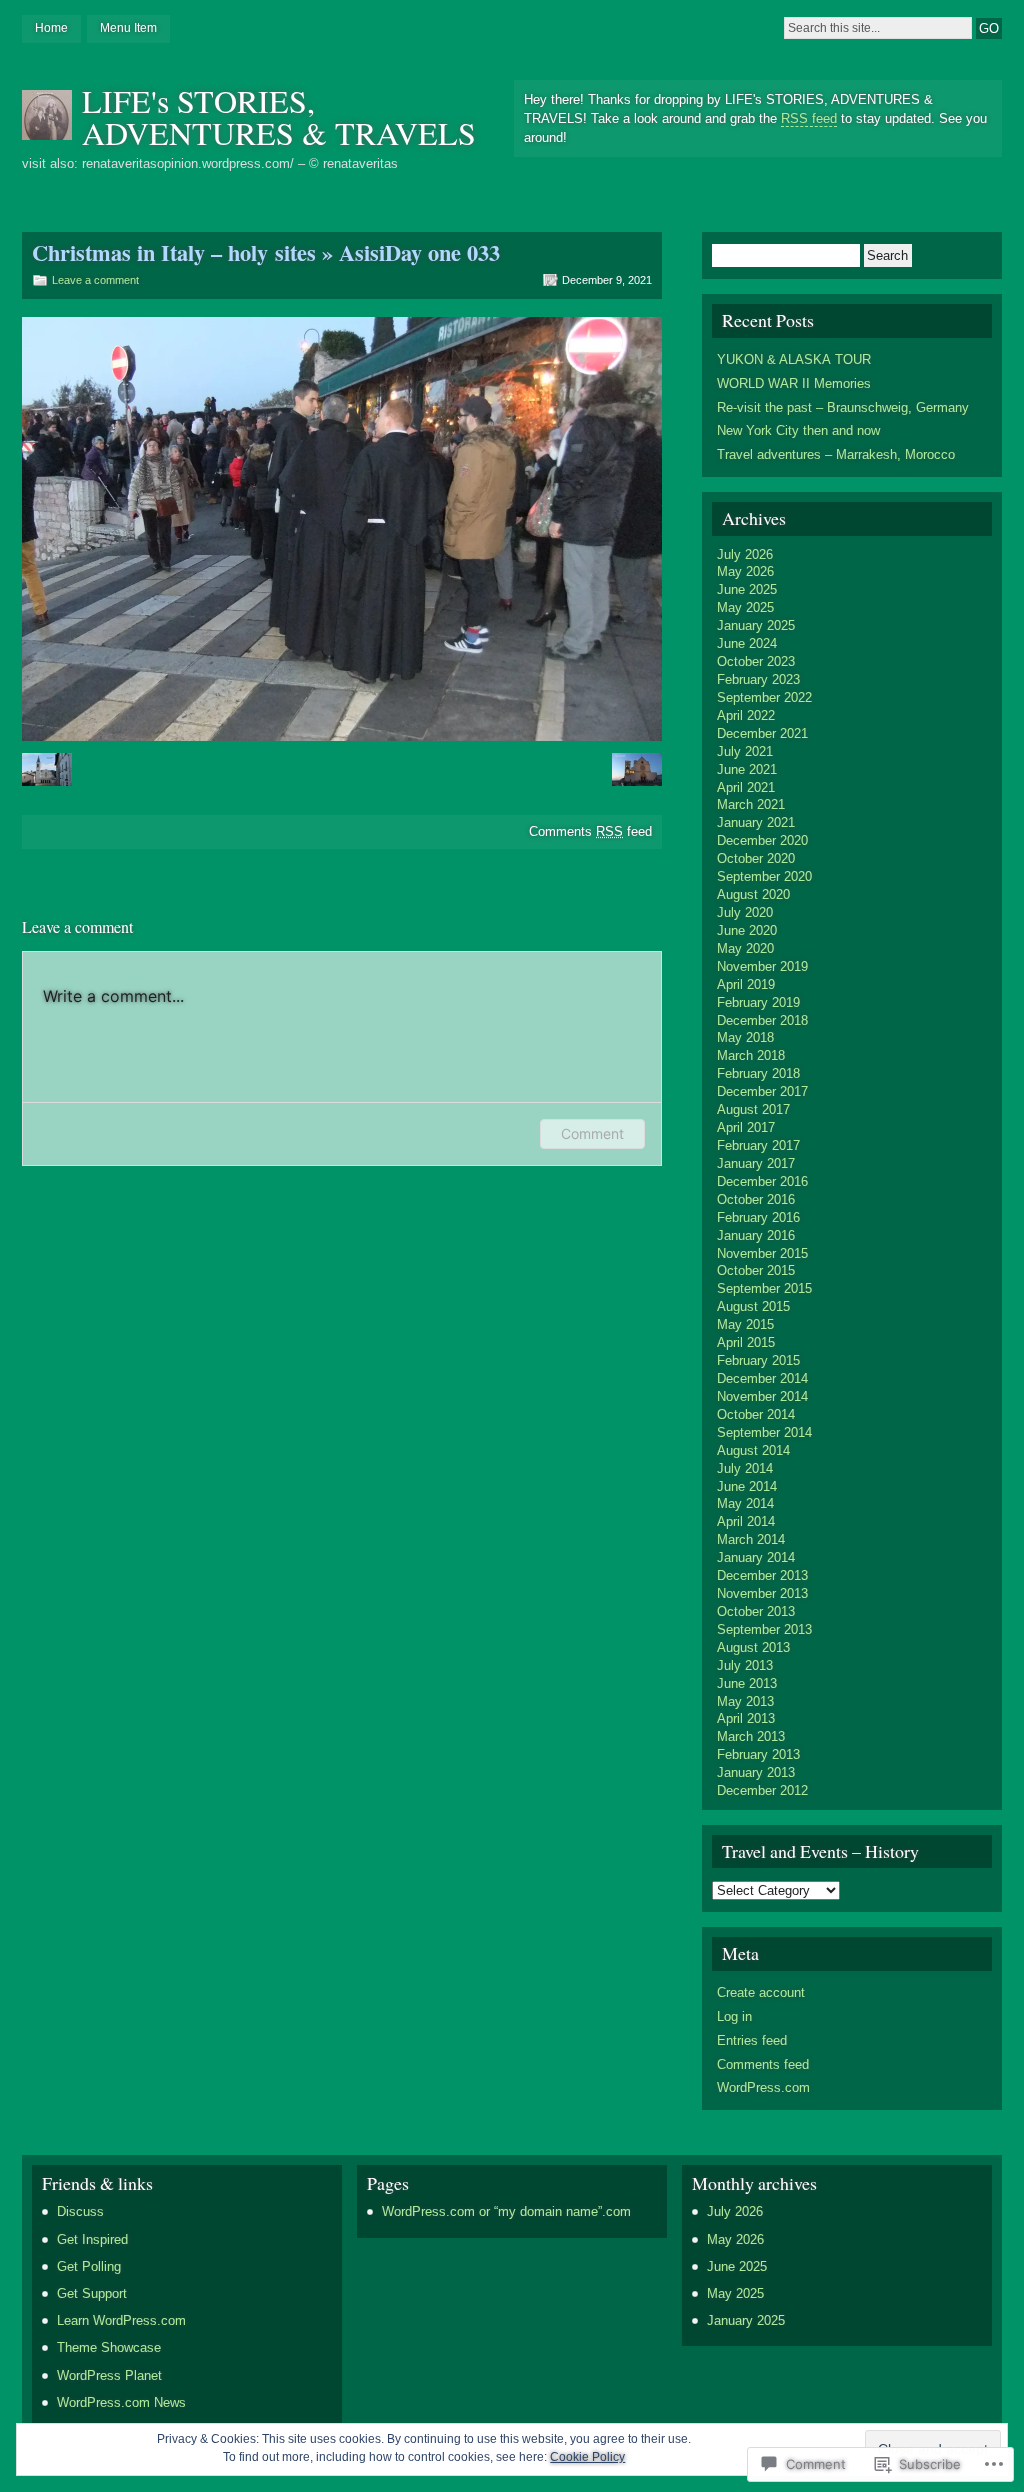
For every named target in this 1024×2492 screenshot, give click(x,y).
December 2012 (762, 1790)
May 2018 (745, 1037)
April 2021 (746, 787)
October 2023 (756, 661)
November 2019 (762, 966)
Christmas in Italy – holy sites (174, 252)
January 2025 (756, 625)
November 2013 (762, 1593)
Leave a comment (95, 280)
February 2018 (758, 1073)
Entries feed (752, 2040)
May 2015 (745, 1324)
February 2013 (758, 1754)
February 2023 (758, 679)
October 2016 (756, 1199)
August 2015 (753, 1306)
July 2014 (745, 1468)
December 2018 (762, 1020)
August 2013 (753, 1647)
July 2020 (745, 912)
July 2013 (745, 1665)
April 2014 (746, 1521)
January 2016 (756, 1235)
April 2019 (746, 984)
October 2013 (756, 1611)
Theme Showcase (109, 2347)
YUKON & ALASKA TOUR (794, 359)
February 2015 (758, 1360)
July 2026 (745, 554)
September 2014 (764, 1432)
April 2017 (746, 1127)
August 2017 (753, 1109)
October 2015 (756, 1270)
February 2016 (758, 1217)
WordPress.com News (121, 2402)
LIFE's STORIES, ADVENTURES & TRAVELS (279, 116)
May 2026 (745, 571)
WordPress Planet (109, 2375)
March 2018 (751, 1055)
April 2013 (746, 1718)
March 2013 (751, 1736)
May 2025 (745, 607)
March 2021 (751, 804)
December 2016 (762, 1181)
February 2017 (758, 1145)
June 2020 (747, 930)
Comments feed (590, 831)
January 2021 (756, 822)
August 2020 (753, 894)
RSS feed (809, 118)
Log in (734, 2016)
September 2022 (764, 697)
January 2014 (756, 1557)
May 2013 (745, 1701)
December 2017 (762, 1091)
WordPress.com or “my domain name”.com (506, 2211)
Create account (761, 1992)
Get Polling (89, 2266)
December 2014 (762, 1378)
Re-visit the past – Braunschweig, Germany (843, 407)
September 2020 (764, 876)
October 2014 (756, 1414)
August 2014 (753, 1450)
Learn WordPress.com (121, 2320)
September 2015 (764, 1288)
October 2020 (756, 858)
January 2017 (756, 1163)
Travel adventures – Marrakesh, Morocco (836, 454)
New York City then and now (798, 430)
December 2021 (762, 733)
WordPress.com (763, 2087)
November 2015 (762, 1253)
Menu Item (128, 28)
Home (51, 28)
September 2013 (764, 1629)
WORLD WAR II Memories (794, 383)
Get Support (92, 2293)
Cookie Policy (587, 2457)
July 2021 (745, 751)
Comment (592, 1133)
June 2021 (747, 769)
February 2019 (758, 1002)
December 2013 (762, 1575)
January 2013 (756, 1772)
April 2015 (746, 1342)
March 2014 (751, 1539)
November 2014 (762, 1396)
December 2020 (762, 840)
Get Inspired (92, 2239)
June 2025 (747, 589)
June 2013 (747, 1683)
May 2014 (745, 1503)
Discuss (80, 2211)
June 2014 (747, 1486)
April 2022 (746, 715)
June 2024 (747, 643)
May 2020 (745, 948)
